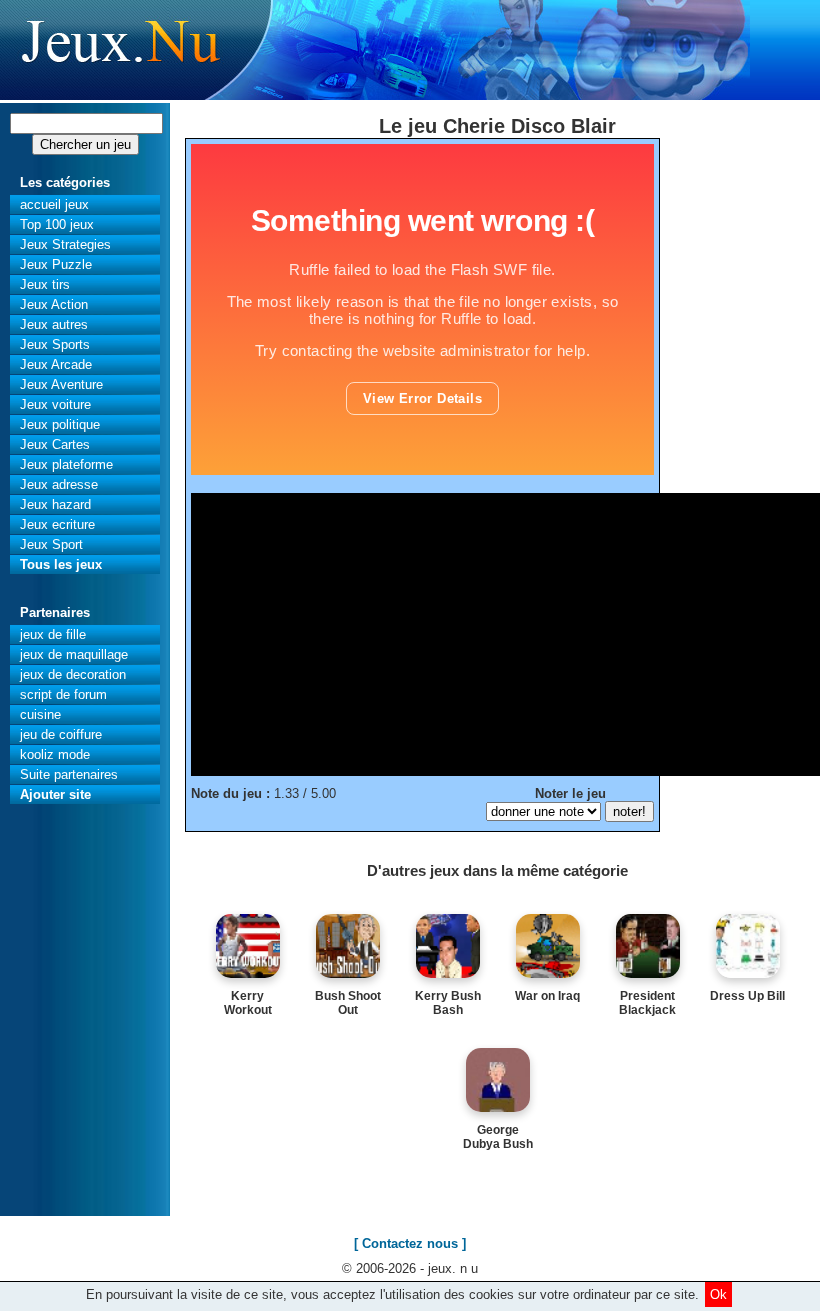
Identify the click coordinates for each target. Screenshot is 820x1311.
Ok (718, 1294)
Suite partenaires (69, 774)
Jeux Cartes (55, 444)
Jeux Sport (51, 544)
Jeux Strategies (65, 244)
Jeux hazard (55, 504)
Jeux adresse (59, 484)
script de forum (63, 694)
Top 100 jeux (57, 224)
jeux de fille (53, 634)
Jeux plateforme (66, 464)
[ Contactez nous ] (410, 1243)
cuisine (40, 714)
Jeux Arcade (56, 364)
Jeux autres (54, 324)
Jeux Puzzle (56, 264)
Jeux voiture (55, 404)
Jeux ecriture (57, 524)
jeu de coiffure (61, 734)
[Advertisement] (505, 633)
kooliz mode (55, 754)
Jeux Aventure (61, 384)
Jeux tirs (45, 284)
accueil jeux (54, 204)
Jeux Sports (55, 344)
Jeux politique (60, 424)
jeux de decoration (73, 674)
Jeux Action (54, 304)
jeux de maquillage (74, 654)
